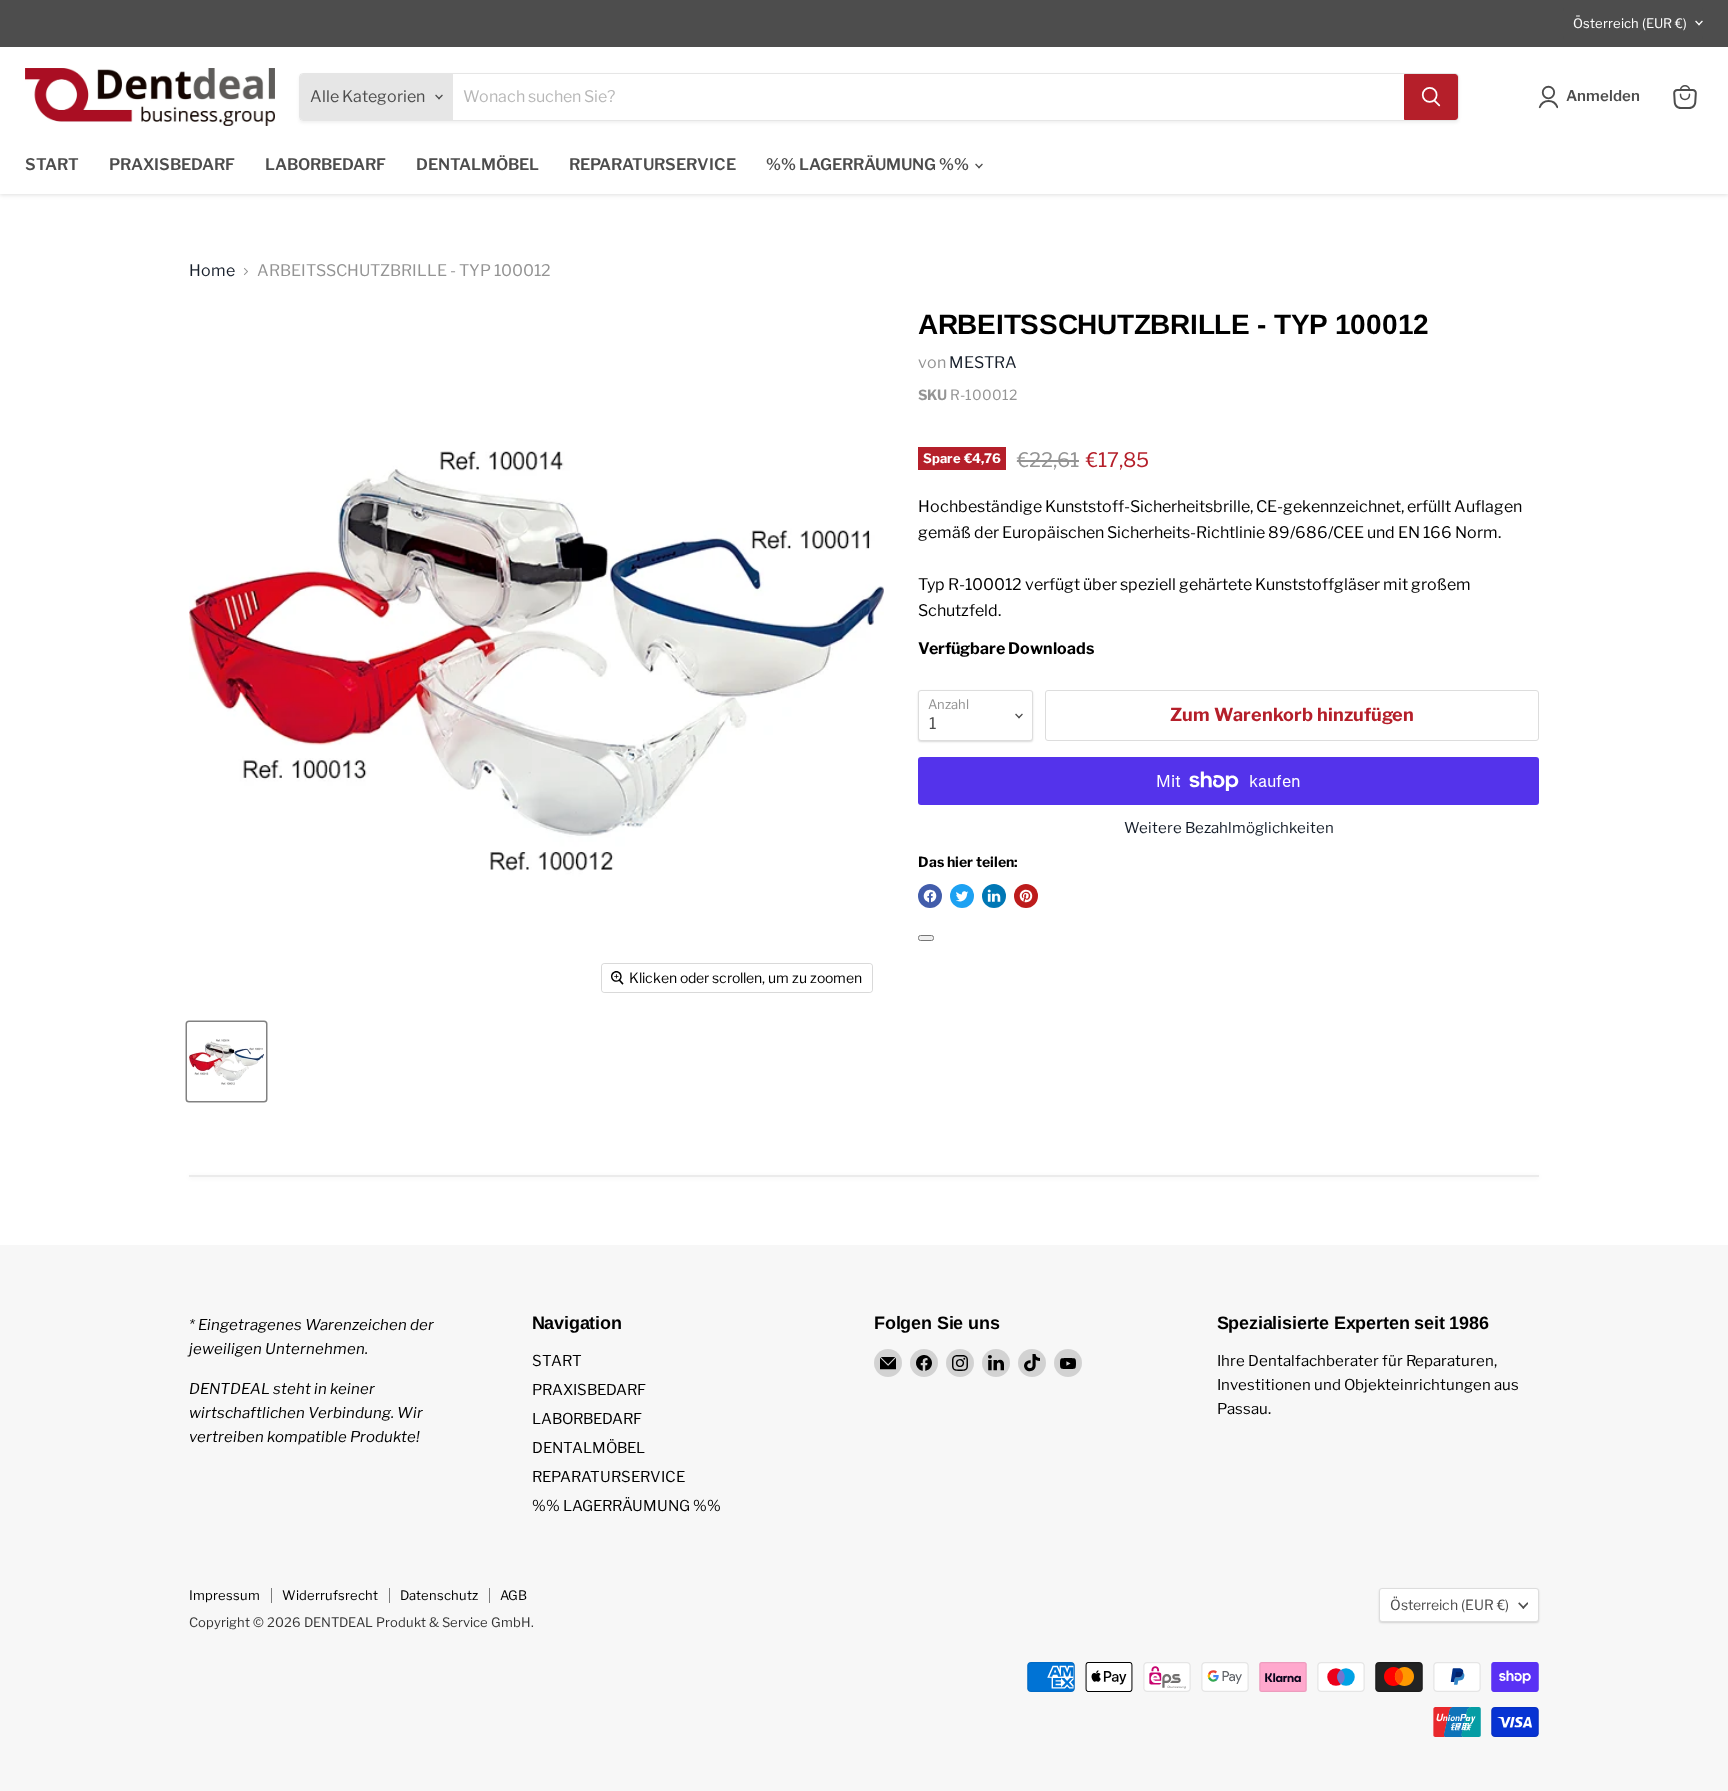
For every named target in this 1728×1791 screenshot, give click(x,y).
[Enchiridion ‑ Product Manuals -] (926, 938)
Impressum (224, 1595)
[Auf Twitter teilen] (962, 896)
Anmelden (1603, 96)
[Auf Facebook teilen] (930, 896)
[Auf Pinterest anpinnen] (1026, 896)
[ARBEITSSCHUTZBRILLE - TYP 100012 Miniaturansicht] (226, 1061)
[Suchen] (1431, 97)
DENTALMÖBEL (477, 164)
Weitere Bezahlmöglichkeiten (1229, 828)
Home (212, 271)
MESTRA (983, 362)
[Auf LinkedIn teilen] (994, 896)
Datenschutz (439, 1595)
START (52, 164)
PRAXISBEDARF (172, 164)
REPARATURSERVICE (652, 164)
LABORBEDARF (325, 164)
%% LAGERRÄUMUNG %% (869, 164)
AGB (513, 1595)
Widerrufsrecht (330, 1595)
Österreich (1630, 23)
